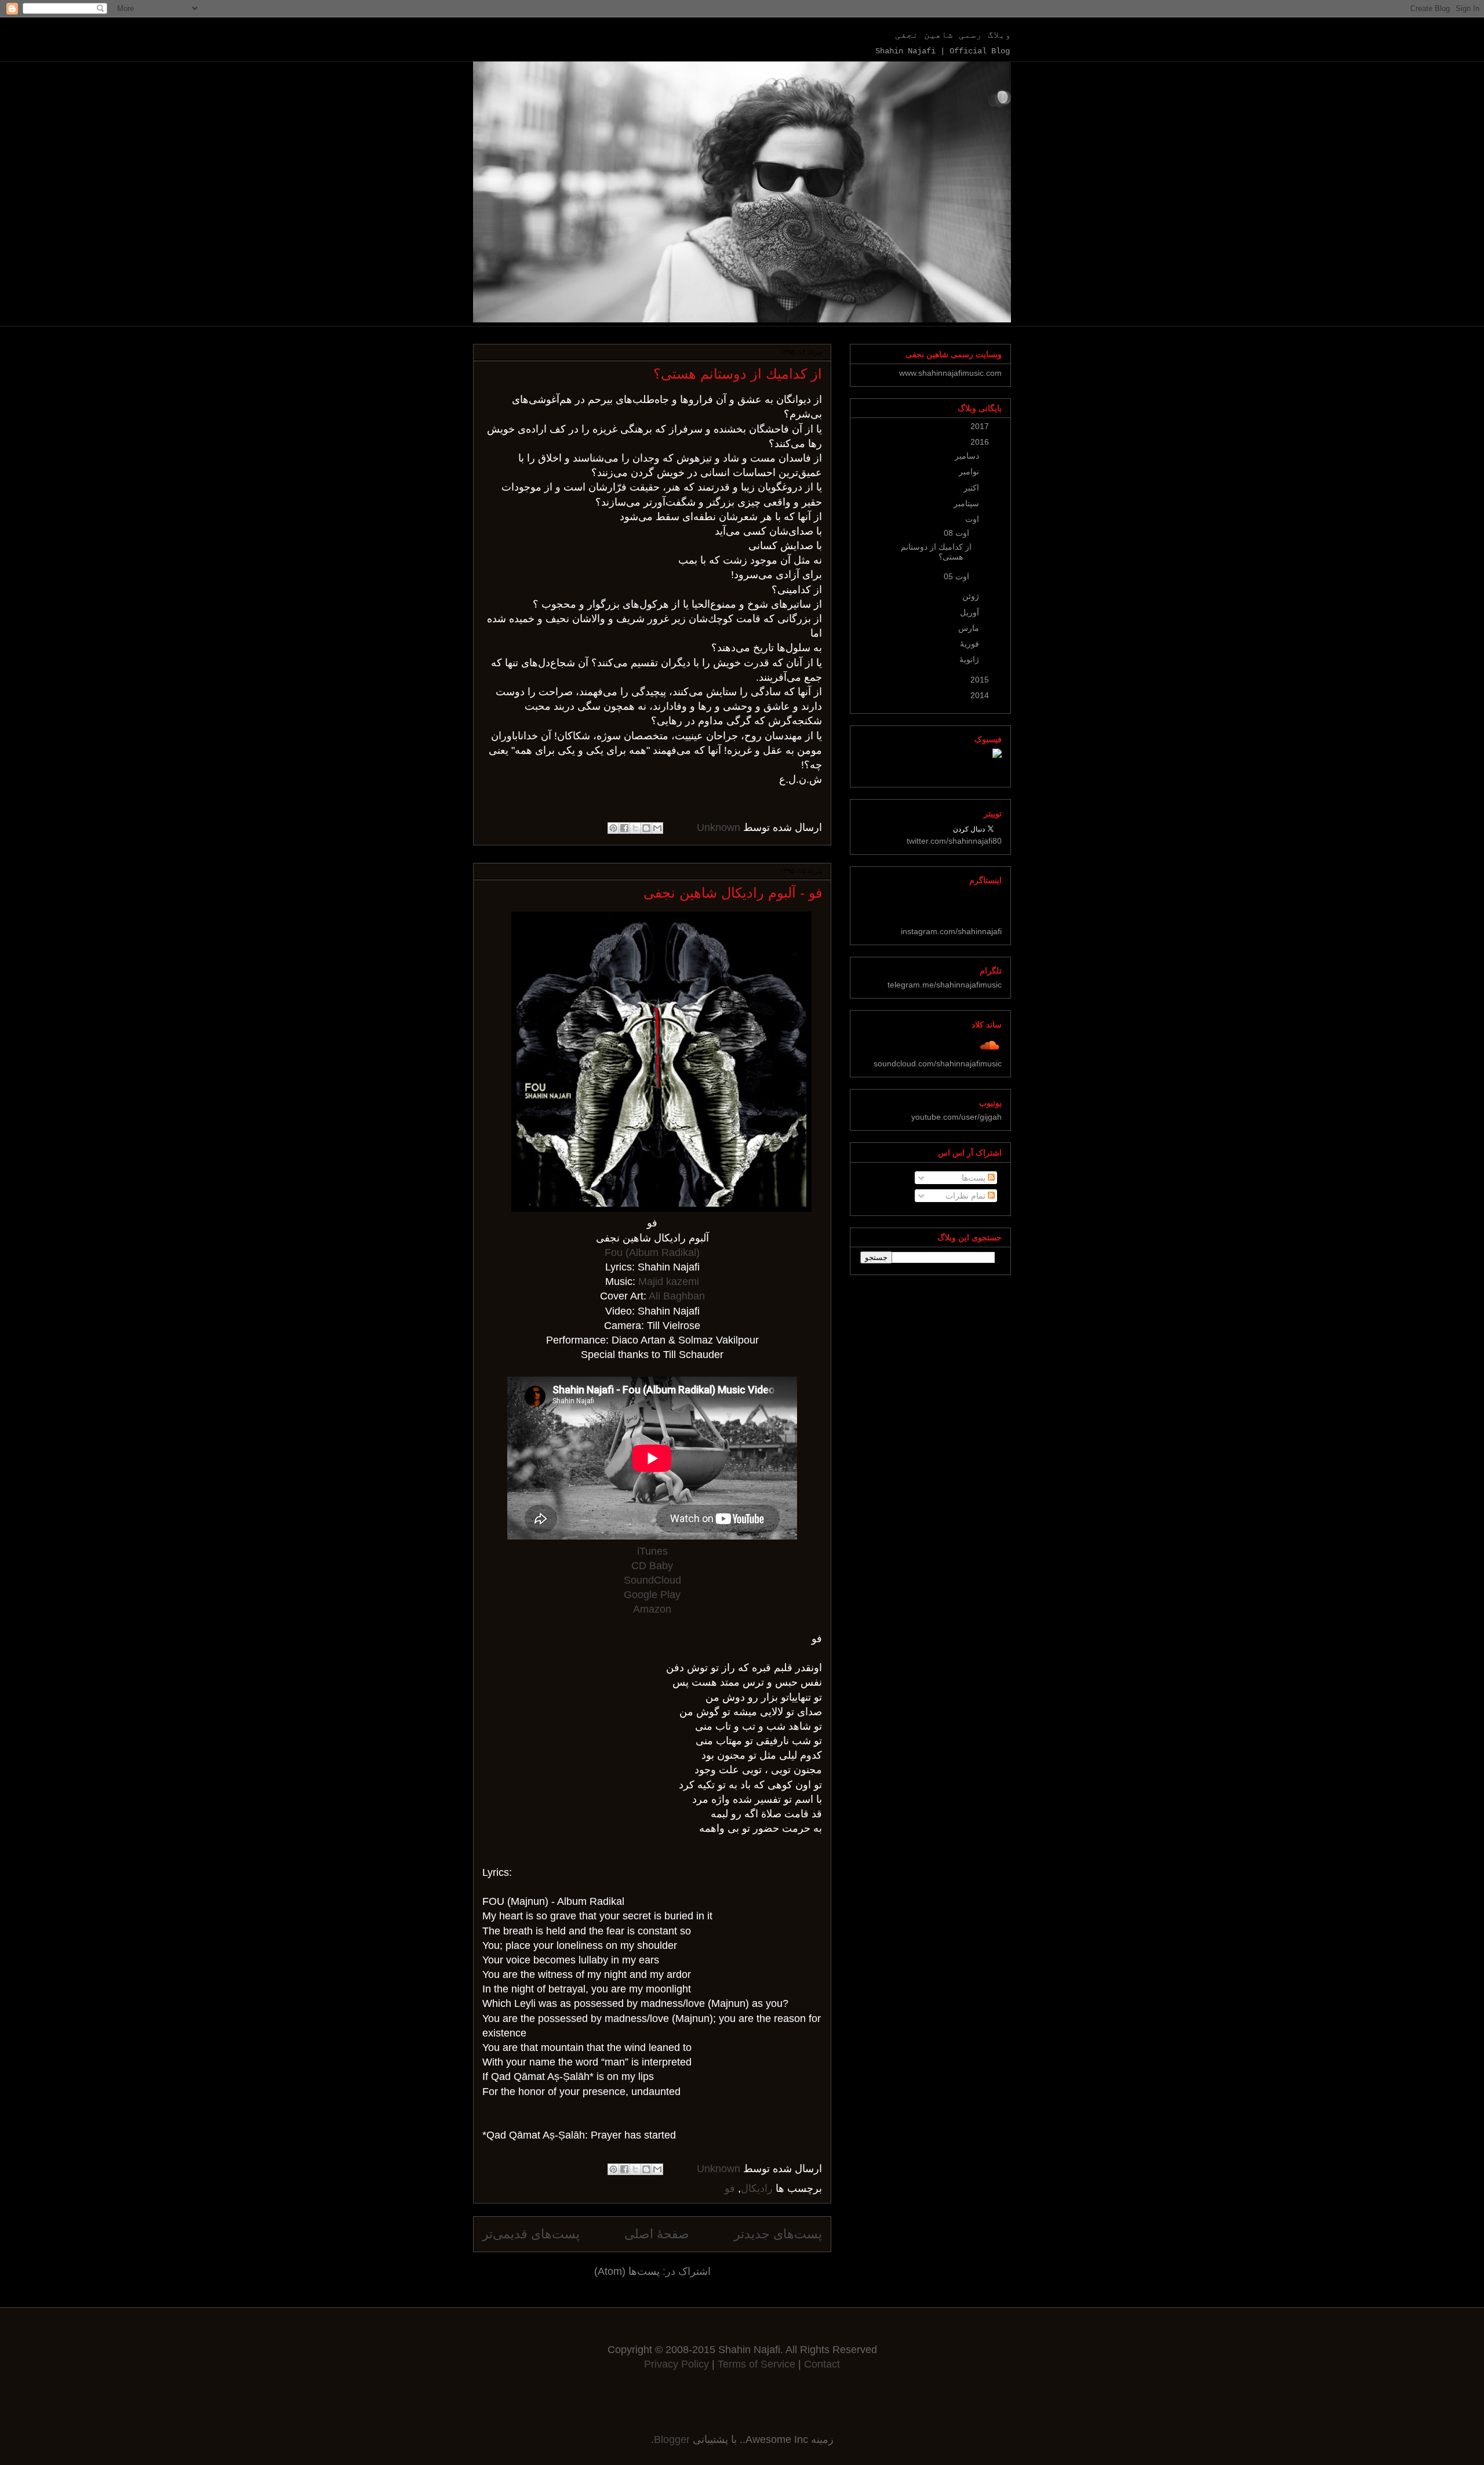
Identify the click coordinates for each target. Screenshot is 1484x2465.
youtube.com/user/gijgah (956, 1117)
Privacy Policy (676, 2364)
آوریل (968, 612)
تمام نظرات (967, 1196)
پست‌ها (975, 1178)
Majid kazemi (669, 1281)
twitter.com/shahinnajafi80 (954, 841)
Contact (822, 2364)
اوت (971, 519)
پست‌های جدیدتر (778, 2234)
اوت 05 (955, 576)
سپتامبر (965, 503)
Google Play (652, 1595)
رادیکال (757, 2188)
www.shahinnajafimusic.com (950, 373)
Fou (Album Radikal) (652, 1253)
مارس (967, 628)
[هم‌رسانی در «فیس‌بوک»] (624, 828)
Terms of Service (758, 2364)
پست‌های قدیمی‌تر (531, 2234)
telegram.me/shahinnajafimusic (945, 985)
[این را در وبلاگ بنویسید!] (646, 828)
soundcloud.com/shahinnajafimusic (938, 1063)
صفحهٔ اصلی (657, 2234)
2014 (979, 695)
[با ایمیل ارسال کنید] (657, 828)
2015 (979, 680)
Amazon (652, 1609)
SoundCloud (652, 1580)
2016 (979, 442)
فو (730, 2188)
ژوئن (970, 596)
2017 (979, 426)
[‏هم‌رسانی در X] (635, 828)
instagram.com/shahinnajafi (951, 931)
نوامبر (968, 471)
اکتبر (970, 488)
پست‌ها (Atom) (627, 2271)
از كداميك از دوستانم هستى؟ (738, 374)
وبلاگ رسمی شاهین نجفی (953, 35)
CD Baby (652, 1566)
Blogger (672, 2439)
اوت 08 (955, 533)
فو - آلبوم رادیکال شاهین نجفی (733, 893)
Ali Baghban (677, 1296)
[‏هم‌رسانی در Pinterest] (613, 828)
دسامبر (966, 456)
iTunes (652, 1551)
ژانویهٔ (968, 659)
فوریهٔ (968, 644)
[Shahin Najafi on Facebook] (997, 755)
